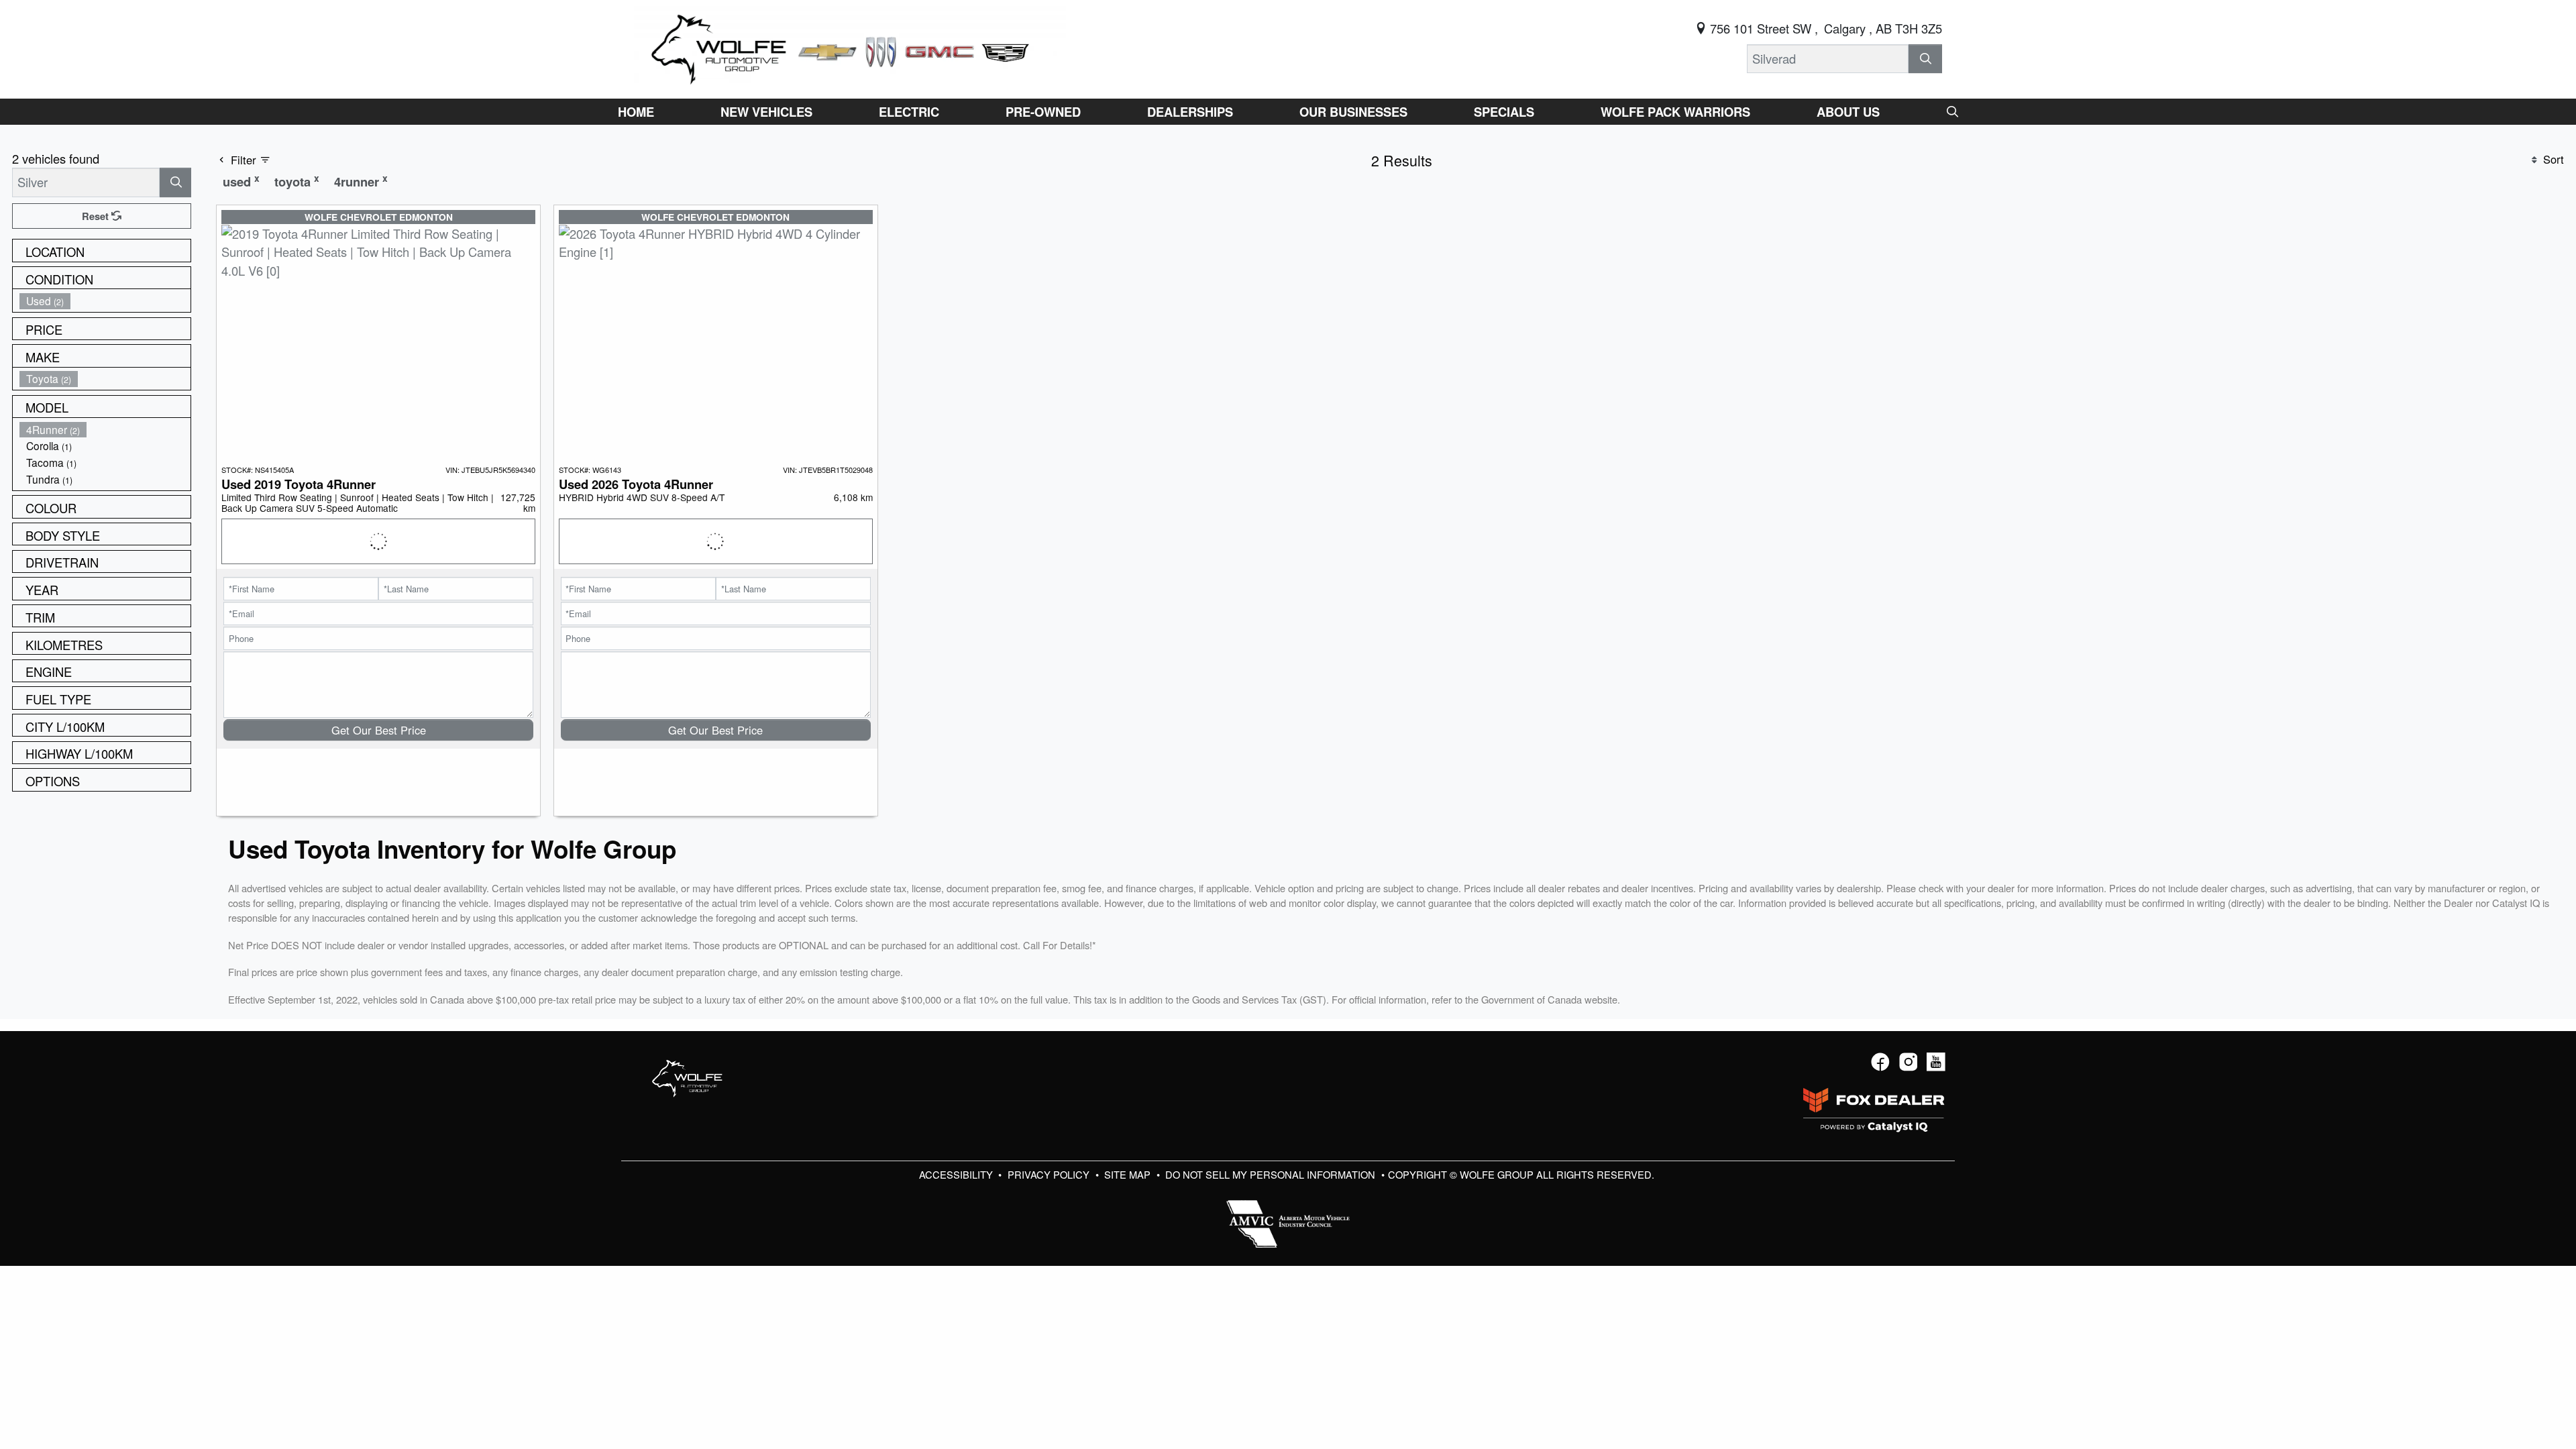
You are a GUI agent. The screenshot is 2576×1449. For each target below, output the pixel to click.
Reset (97, 216)
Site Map (1129, 1174)
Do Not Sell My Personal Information (1272, 1174)
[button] (636, 112)
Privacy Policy (1050, 1174)
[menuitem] (105, 301)
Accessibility (957, 1174)
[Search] (1925, 59)
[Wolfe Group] (850, 47)
